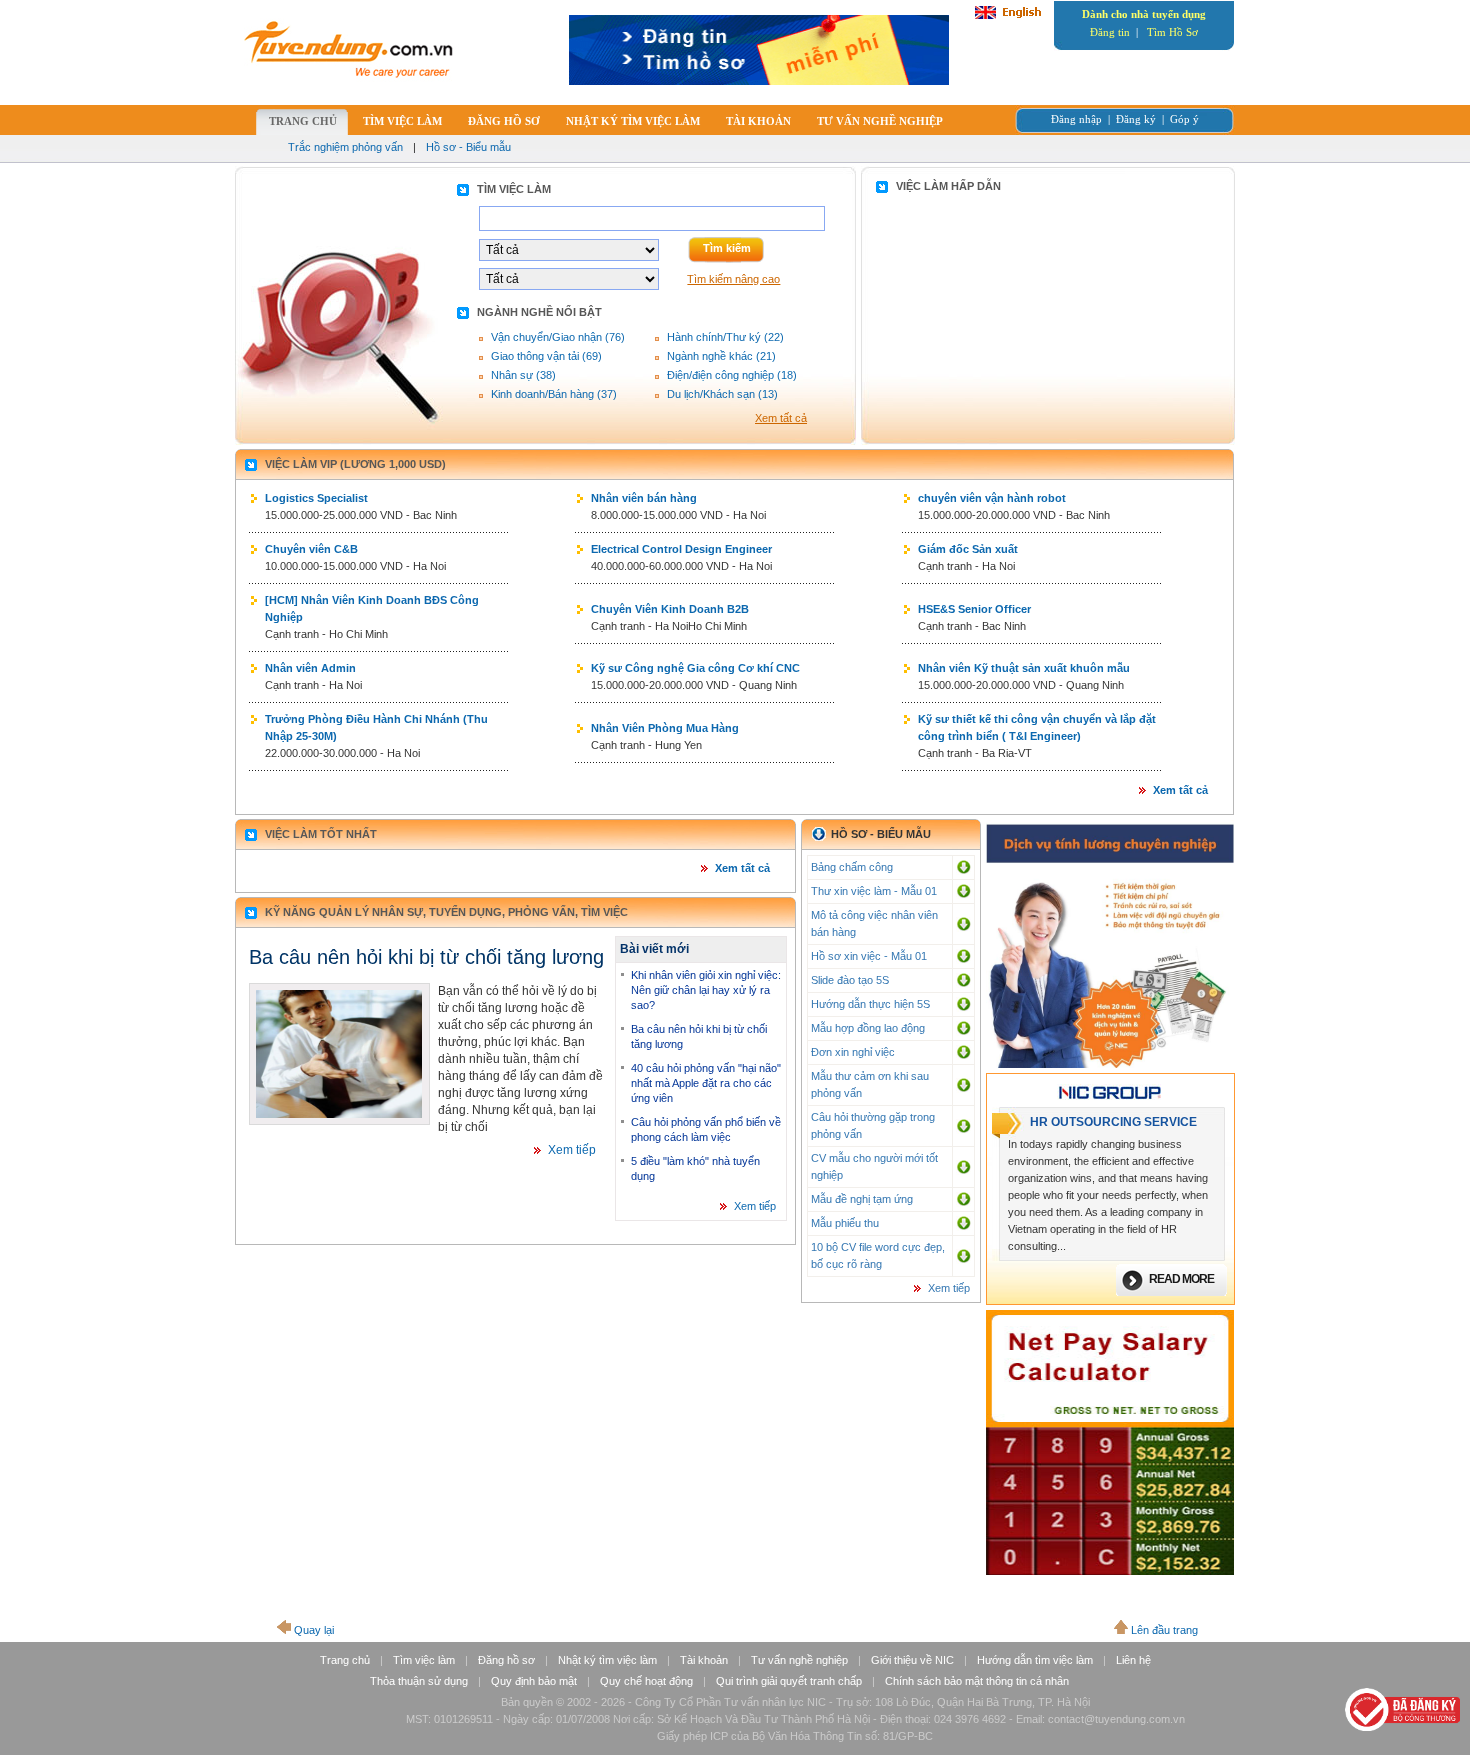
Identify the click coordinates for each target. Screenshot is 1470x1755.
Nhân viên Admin (310, 668)
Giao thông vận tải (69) (546, 356)
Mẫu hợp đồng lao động (868, 1028)
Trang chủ (345, 1660)
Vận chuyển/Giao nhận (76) (558, 337)
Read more (1181, 1279)
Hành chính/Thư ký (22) (725, 337)
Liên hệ (1133, 1660)
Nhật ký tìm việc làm (607, 1660)
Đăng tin (1110, 32)
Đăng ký (1136, 119)
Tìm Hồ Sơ (1172, 32)
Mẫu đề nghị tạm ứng (862, 1199)
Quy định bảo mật (534, 1681)
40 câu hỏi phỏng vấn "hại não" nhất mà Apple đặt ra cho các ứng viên (706, 1083)
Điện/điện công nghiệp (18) (732, 375)
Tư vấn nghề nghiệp (799, 1660)
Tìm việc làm (424, 1660)
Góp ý (1184, 119)
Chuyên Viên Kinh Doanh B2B (670, 609)
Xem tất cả (781, 418)
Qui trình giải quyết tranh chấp (789, 1681)
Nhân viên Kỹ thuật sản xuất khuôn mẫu (1024, 668)
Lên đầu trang (1164, 1630)
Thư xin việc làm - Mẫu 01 (874, 891)
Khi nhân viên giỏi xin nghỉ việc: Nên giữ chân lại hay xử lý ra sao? (706, 990)
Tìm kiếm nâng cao (733, 279)
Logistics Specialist (316, 498)
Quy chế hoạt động (646, 1681)
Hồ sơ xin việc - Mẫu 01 (869, 956)
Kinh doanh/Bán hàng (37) (554, 394)
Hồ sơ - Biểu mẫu (468, 147)
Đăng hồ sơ (506, 1660)
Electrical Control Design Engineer (681, 549)
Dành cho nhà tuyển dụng (1144, 14)
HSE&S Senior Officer (974, 609)
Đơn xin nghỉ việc (853, 1052)
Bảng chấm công (852, 867)
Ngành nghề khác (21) (721, 356)
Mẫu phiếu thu (845, 1223)
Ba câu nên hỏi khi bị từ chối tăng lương (426, 957)
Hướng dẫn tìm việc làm (1035, 1660)
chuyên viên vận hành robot (992, 498)
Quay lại (314, 1630)
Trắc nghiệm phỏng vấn (345, 147)
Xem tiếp (572, 1150)
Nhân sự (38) (523, 375)
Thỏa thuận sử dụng (419, 1681)
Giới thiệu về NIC (912, 1660)
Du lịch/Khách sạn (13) (722, 394)
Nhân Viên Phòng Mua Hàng (665, 728)
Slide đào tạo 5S (850, 980)
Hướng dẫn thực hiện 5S (870, 1004)
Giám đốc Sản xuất (968, 549)
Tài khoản (704, 1660)
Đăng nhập (1076, 119)
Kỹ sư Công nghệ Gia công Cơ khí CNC (695, 668)
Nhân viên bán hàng (644, 498)
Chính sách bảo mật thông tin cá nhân (977, 1681)
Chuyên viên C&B (311, 549)
